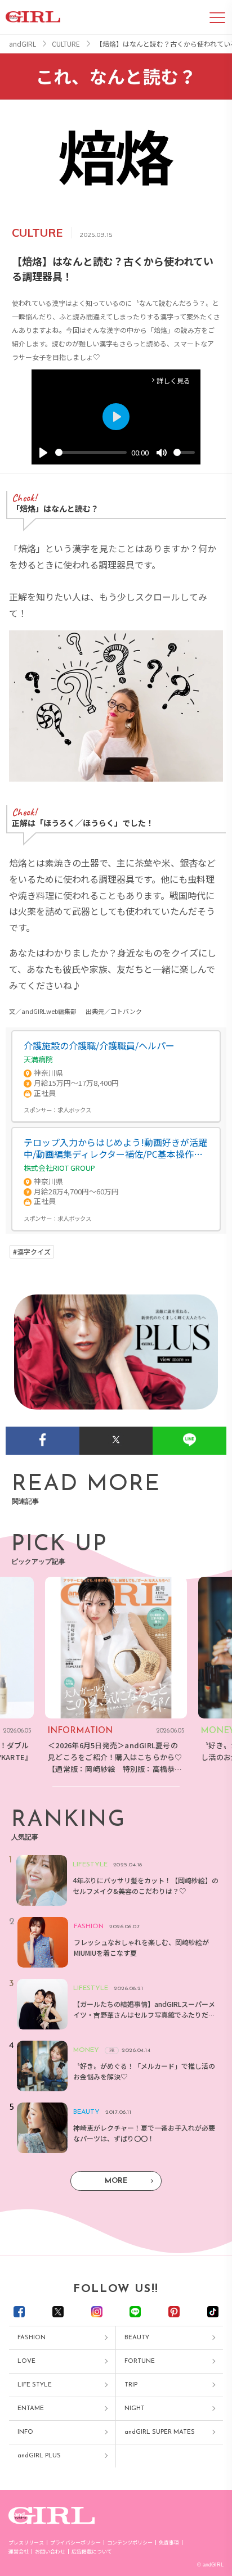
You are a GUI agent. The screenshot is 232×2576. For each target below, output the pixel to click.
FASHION (32, 2338)
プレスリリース (26, 2543)
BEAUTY (137, 2338)
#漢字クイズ (32, 1252)
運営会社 (19, 2552)
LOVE (26, 2361)
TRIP (131, 2385)
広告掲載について (92, 2552)
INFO (25, 2432)
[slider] (91, 452)
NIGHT (135, 2409)
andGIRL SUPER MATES (160, 2432)
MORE (116, 2181)
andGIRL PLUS (39, 2456)
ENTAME (31, 2409)
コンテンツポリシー (130, 2543)
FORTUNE (140, 2361)
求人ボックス (74, 1110)
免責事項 (169, 2543)
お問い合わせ (50, 2552)
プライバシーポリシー (75, 2543)
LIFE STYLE (35, 2385)
